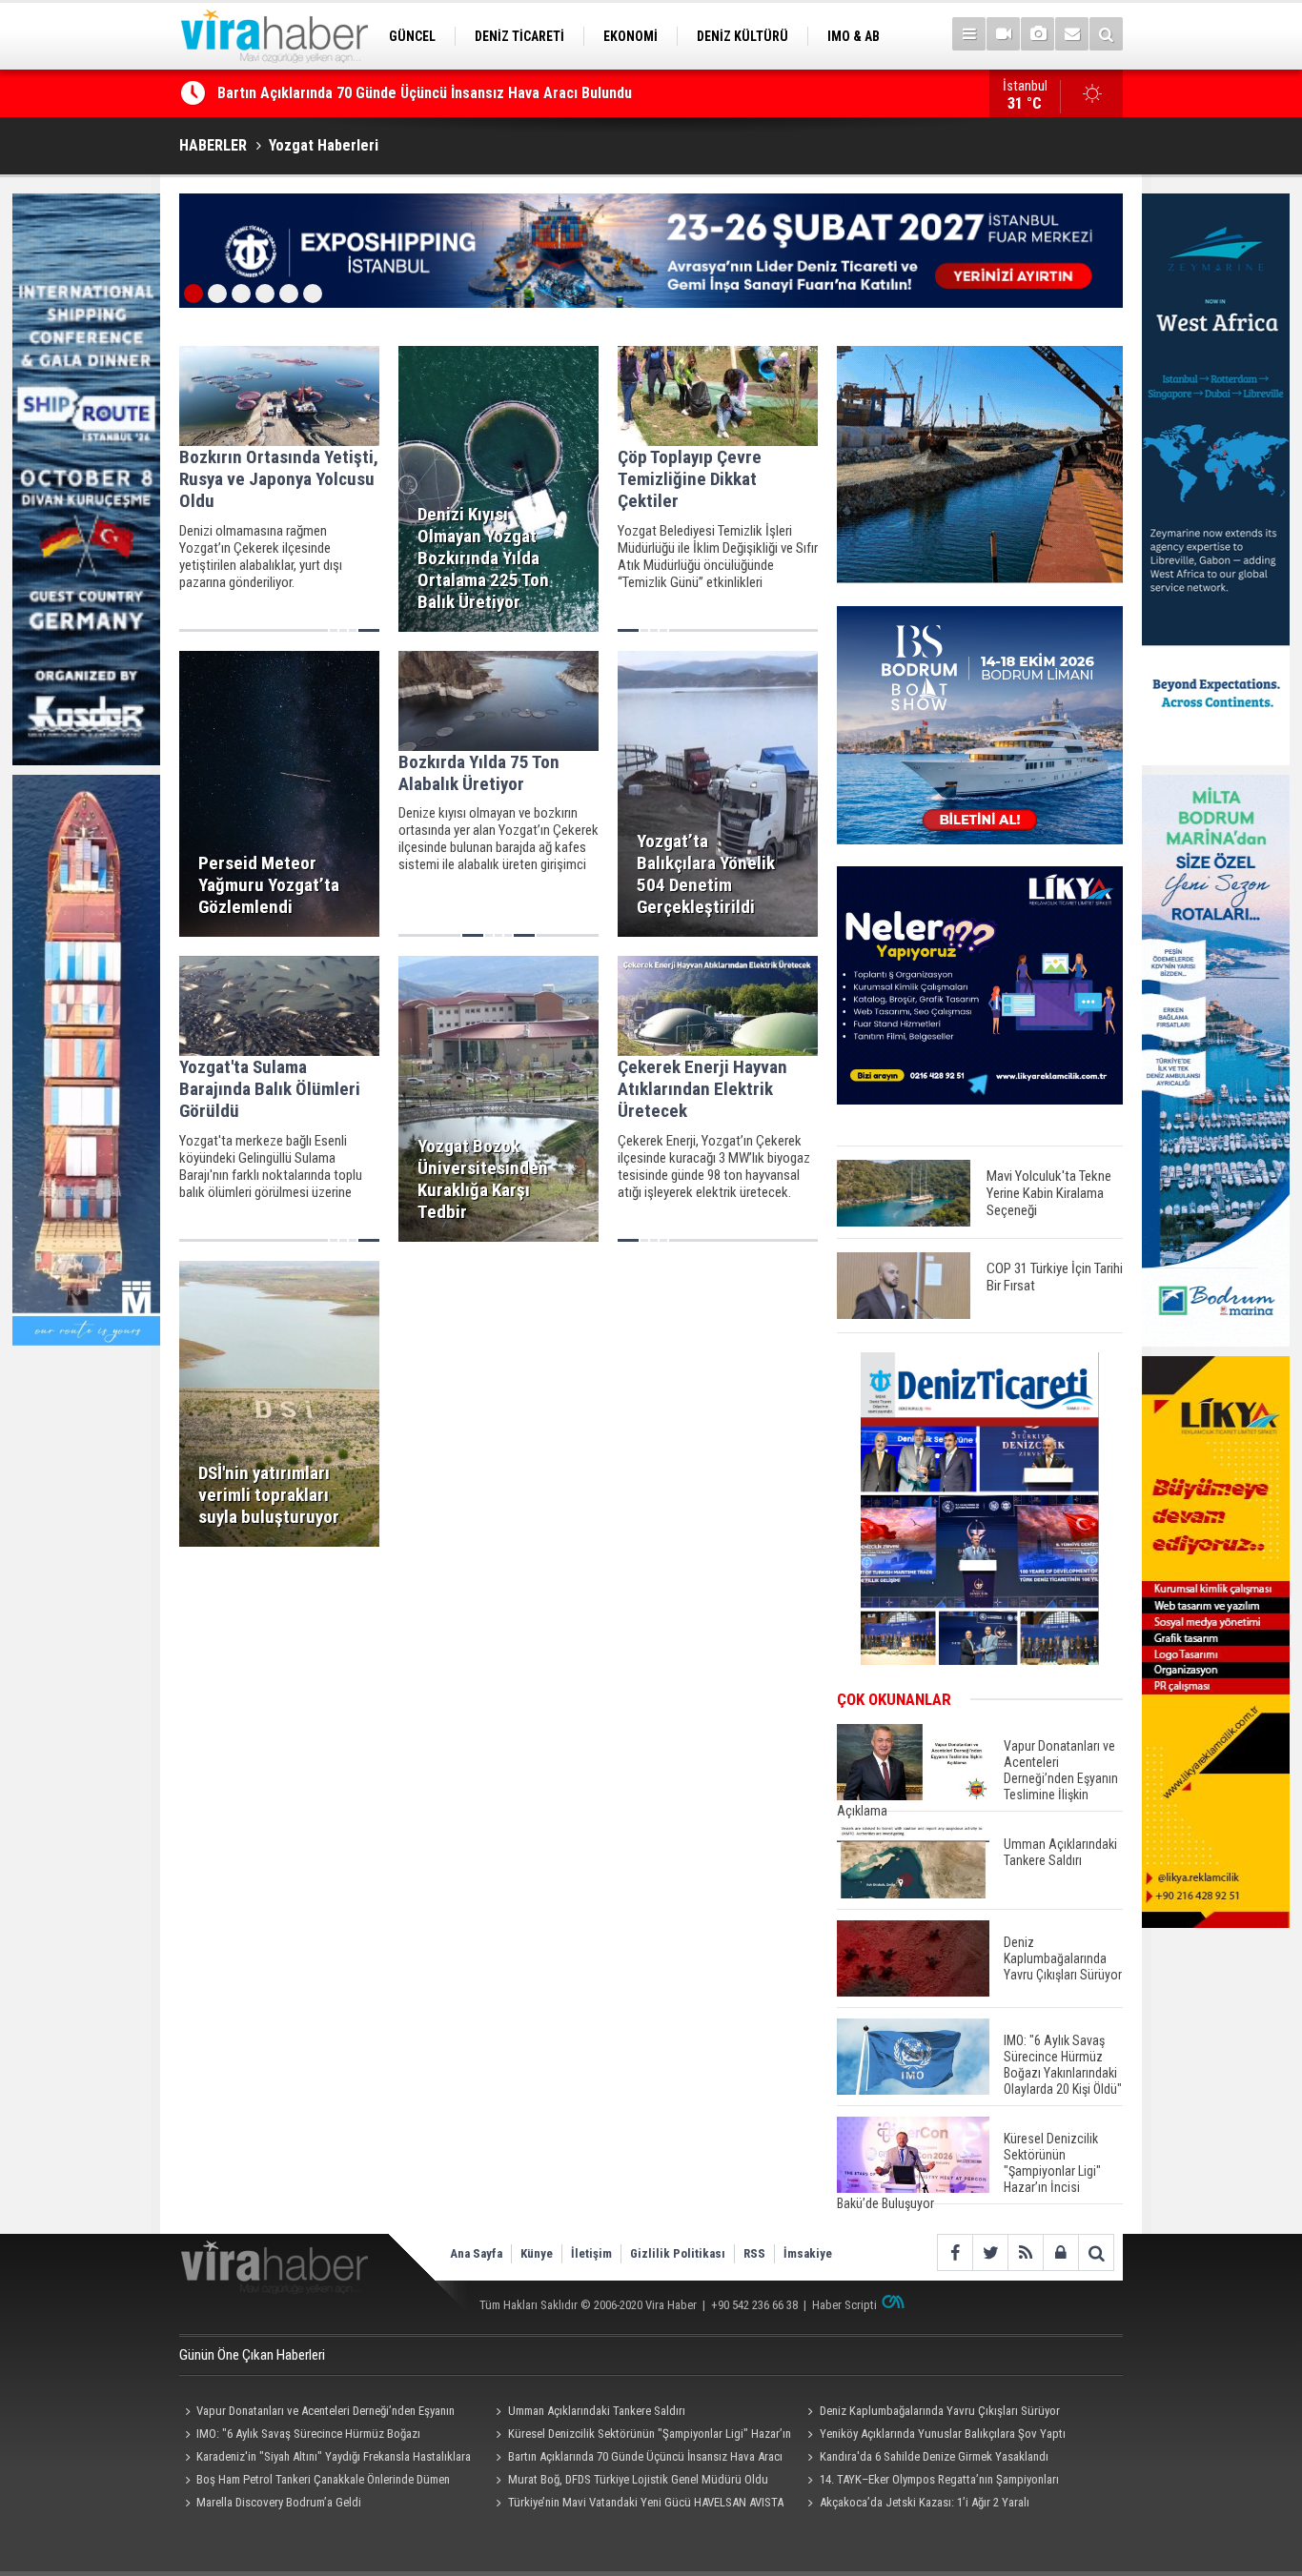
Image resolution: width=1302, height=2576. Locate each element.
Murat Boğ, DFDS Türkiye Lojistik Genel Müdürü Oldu (638, 2479)
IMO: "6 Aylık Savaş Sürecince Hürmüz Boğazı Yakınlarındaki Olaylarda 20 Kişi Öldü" (300, 2436)
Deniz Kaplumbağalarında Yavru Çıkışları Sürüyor (940, 2411)
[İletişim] (1072, 34)
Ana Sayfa (476, 2253)
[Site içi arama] (1106, 34)
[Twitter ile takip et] (990, 2252)
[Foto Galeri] (1038, 34)
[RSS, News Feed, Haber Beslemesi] (1025, 2252)
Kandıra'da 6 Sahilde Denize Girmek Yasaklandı (368, 101)
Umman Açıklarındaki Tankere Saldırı (597, 2411)
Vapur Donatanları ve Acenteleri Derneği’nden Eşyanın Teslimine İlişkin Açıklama (317, 2413)
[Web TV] (1003, 34)
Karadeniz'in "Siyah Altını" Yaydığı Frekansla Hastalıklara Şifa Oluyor (325, 2459)
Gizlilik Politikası (678, 2253)
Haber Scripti (844, 2305)
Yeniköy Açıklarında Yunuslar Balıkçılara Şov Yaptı (943, 2434)
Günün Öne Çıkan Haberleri (252, 2355)
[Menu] (969, 34)
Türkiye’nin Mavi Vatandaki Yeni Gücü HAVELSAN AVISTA (646, 2502)
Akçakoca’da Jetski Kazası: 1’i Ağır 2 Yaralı (925, 2502)
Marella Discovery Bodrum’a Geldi (279, 2502)
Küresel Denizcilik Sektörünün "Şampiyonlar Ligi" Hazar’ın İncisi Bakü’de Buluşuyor (641, 2436)
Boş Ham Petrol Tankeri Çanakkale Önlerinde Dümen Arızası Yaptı (315, 2482)
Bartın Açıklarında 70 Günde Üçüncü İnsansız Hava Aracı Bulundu (637, 2459)
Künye (537, 2253)
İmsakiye (808, 2253)
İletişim (591, 2253)
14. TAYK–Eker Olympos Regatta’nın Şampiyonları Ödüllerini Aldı (930, 2482)
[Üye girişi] (1060, 2252)
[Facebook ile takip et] (955, 2252)
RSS (754, 2253)
